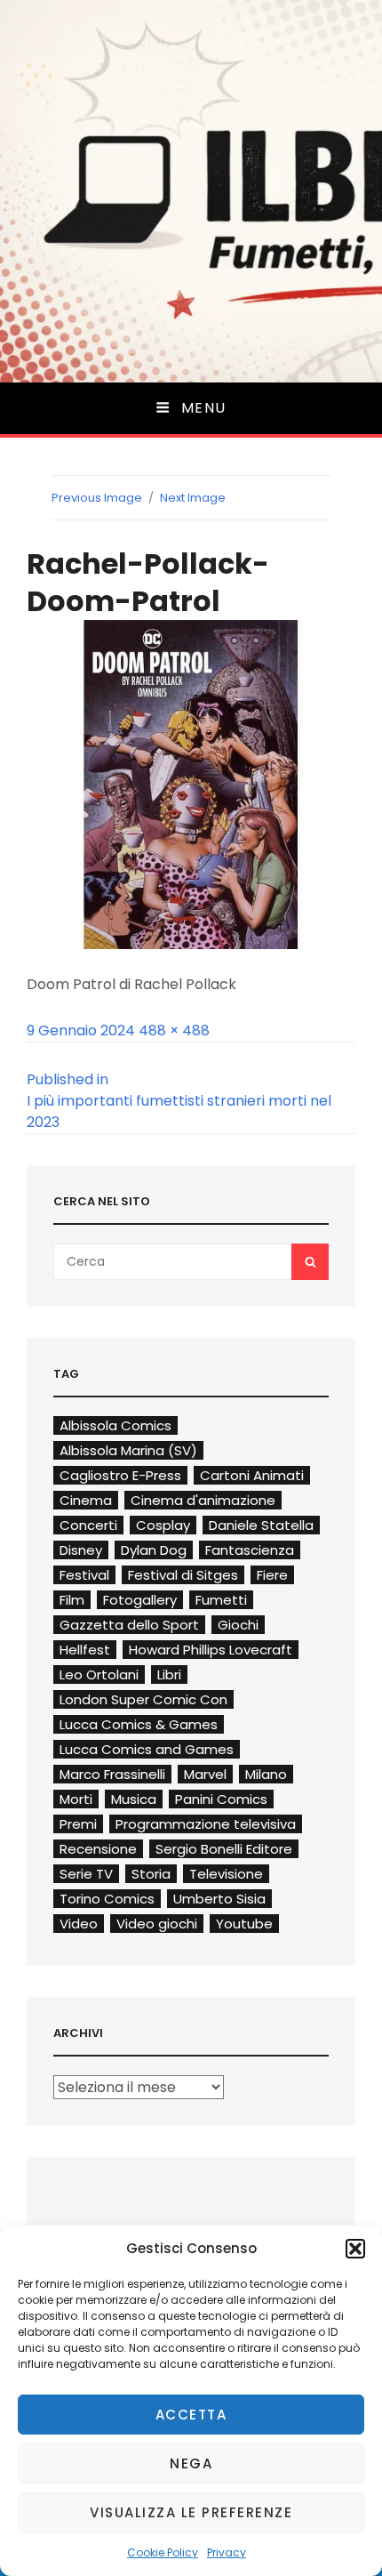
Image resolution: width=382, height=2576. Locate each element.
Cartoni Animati (252, 1475)
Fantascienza (250, 1550)
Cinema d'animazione (203, 1500)
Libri (169, 1674)
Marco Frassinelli (112, 1774)
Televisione (226, 1874)
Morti (76, 1799)
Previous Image (97, 498)
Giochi (238, 1625)
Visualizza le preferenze (191, 2512)
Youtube (244, 1924)
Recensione (98, 1849)
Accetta (191, 2415)
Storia (151, 1874)
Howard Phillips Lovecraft (211, 1650)
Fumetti (221, 1600)
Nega (191, 2463)
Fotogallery (140, 1600)
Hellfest (85, 1650)
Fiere (272, 1575)
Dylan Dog (154, 1550)
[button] (355, 2249)
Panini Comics (221, 1799)
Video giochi (157, 1924)
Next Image (193, 498)
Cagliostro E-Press (120, 1475)
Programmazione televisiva (206, 1824)
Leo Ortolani (99, 1674)
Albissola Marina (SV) (128, 1450)
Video (79, 1924)
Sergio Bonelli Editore (224, 1849)
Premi (78, 1824)
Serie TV (86, 1874)
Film (72, 1600)
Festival (84, 1575)
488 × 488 (174, 1030)
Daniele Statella (261, 1525)
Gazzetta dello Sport (129, 1625)
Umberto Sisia (219, 1899)
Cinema (86, 1500)
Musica (134, 1799)
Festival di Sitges (183, 1575)
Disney (81, 1550)
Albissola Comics (115, 1425)
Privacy (227, 2552)
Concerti (88, 1525)
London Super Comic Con (143, 1699)
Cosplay (163, 1525)
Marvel (205, 1774)
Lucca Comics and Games (147, 1749)
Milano (266, 1774)
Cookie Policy (163, 2552)
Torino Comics (107, 1899)
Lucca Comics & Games (139, 1724)
